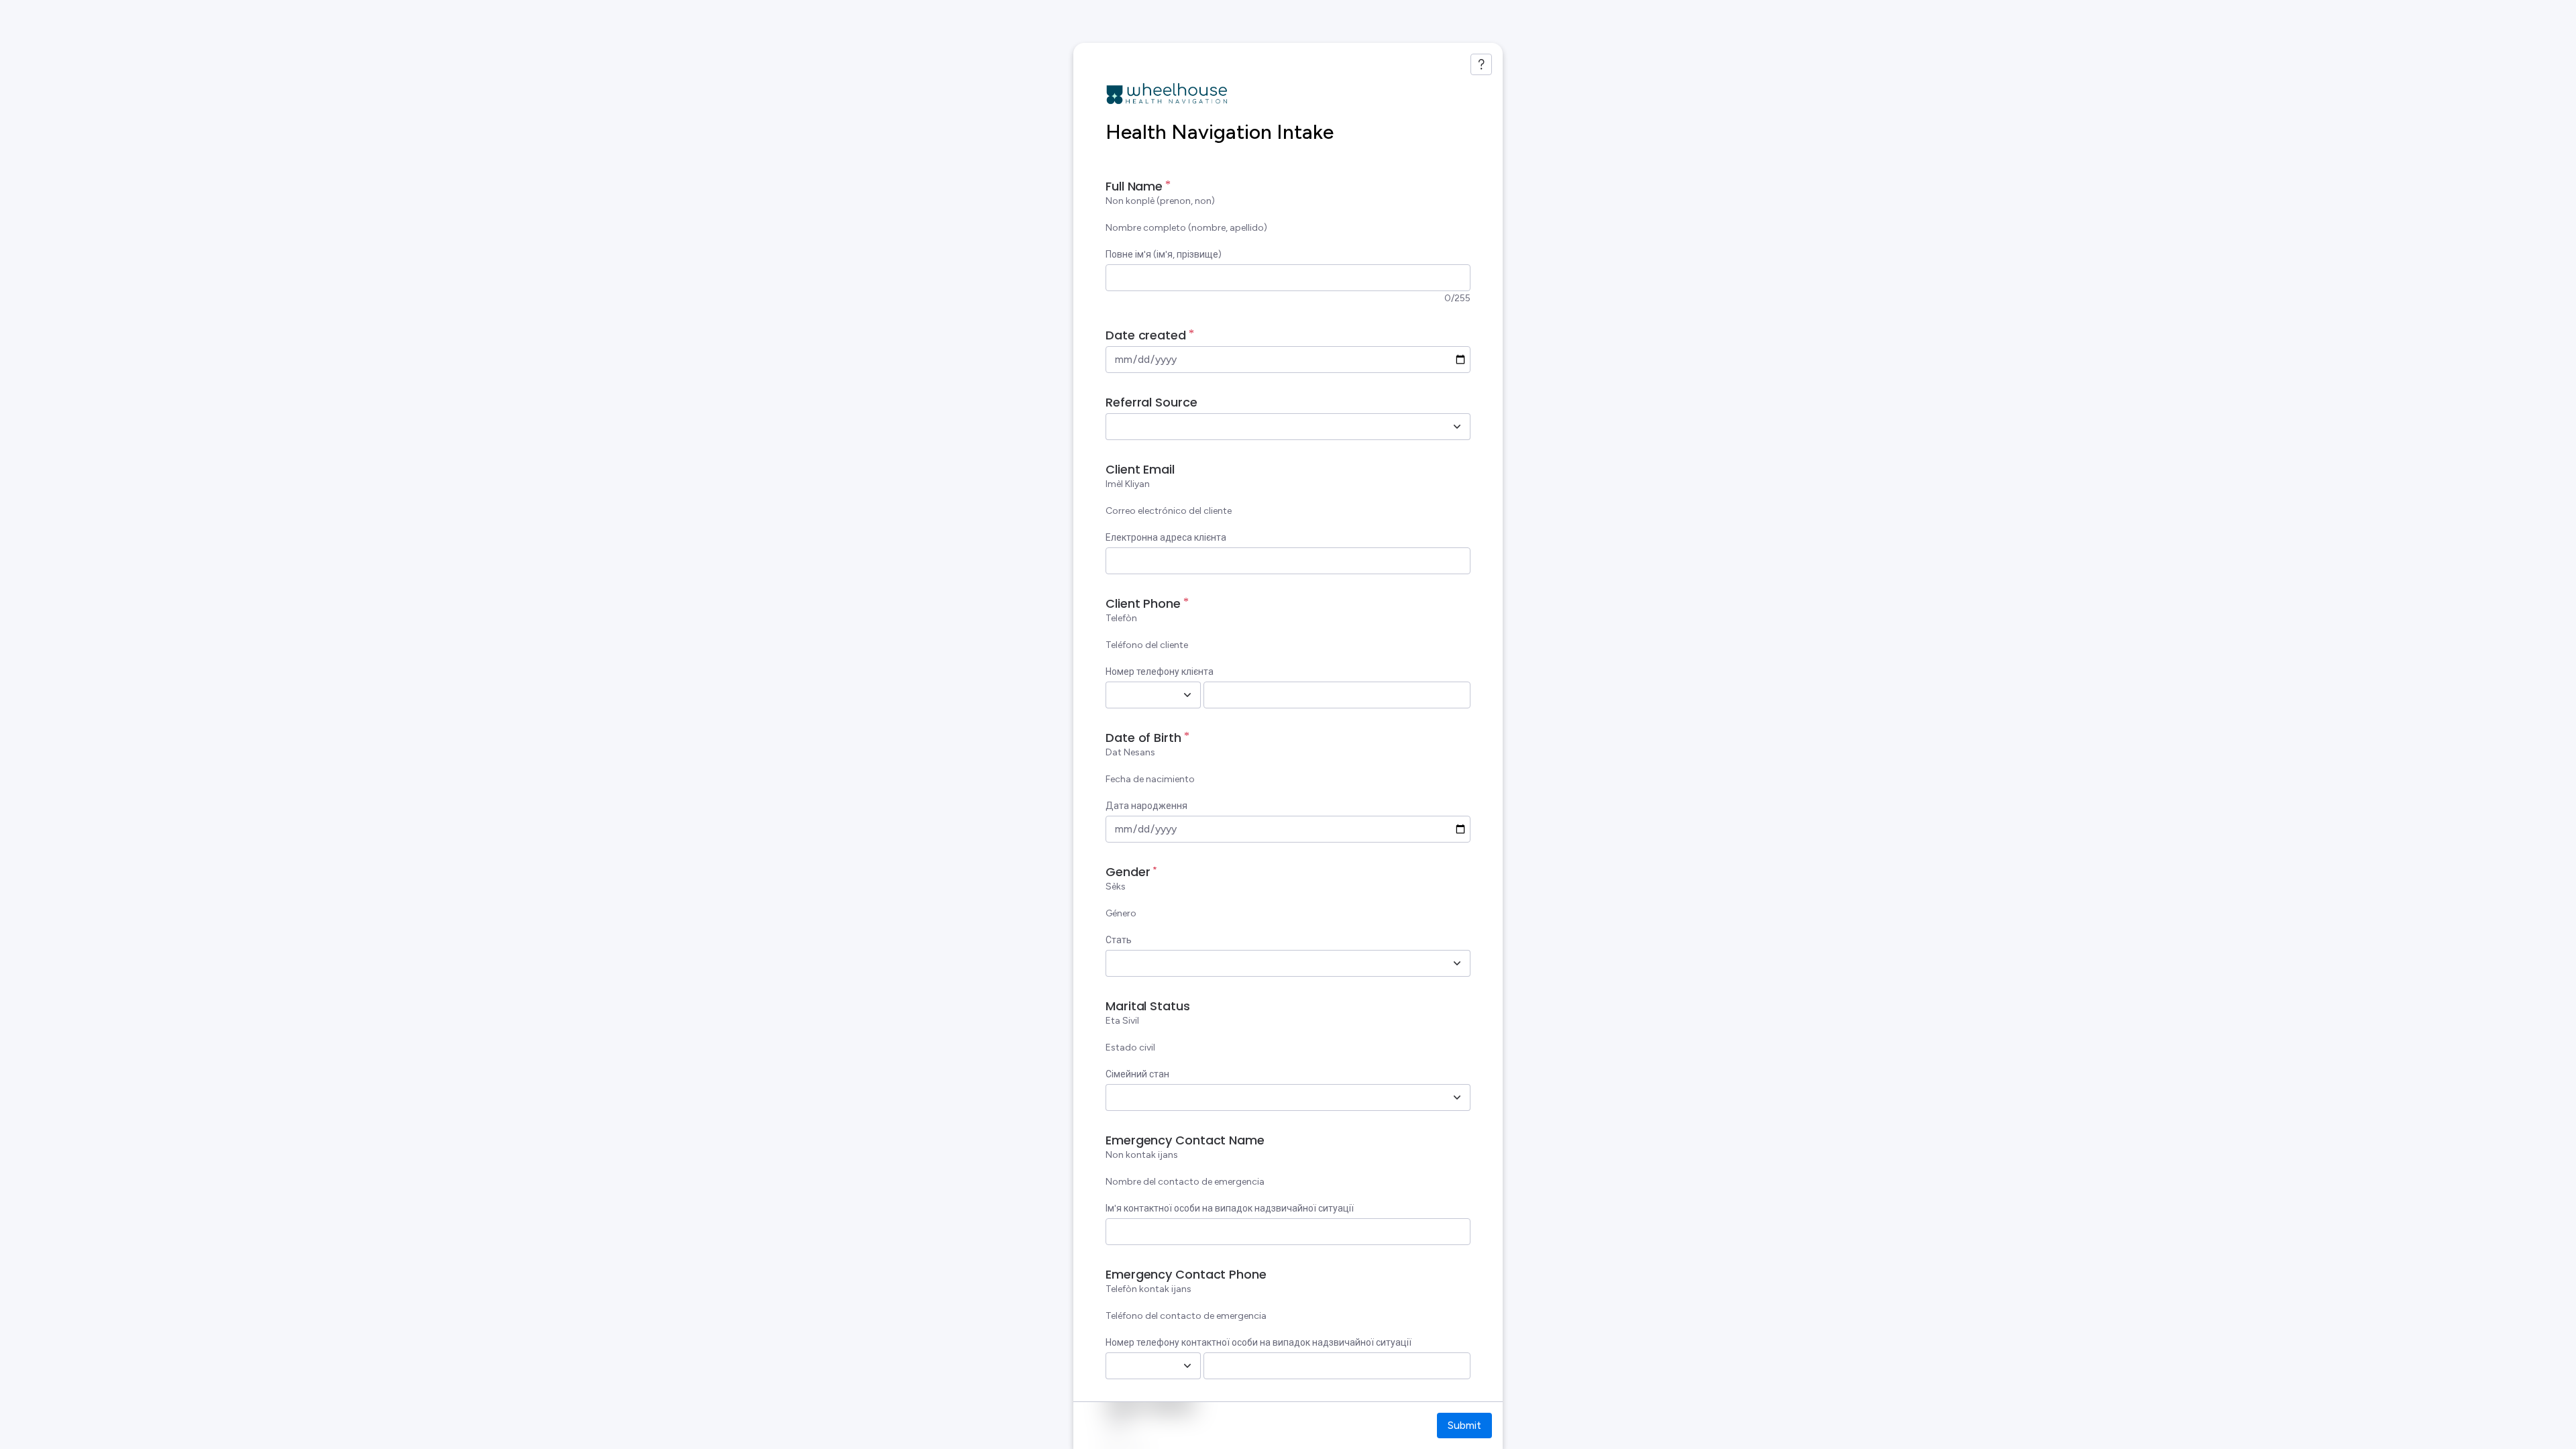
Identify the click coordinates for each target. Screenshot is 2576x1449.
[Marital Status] (1457, 1097)
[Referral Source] (1457, 427)
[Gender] (1457, 963)
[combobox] (1273, 427)
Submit (1464, 1425)
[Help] (1481, 64)
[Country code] (1187, 695)
